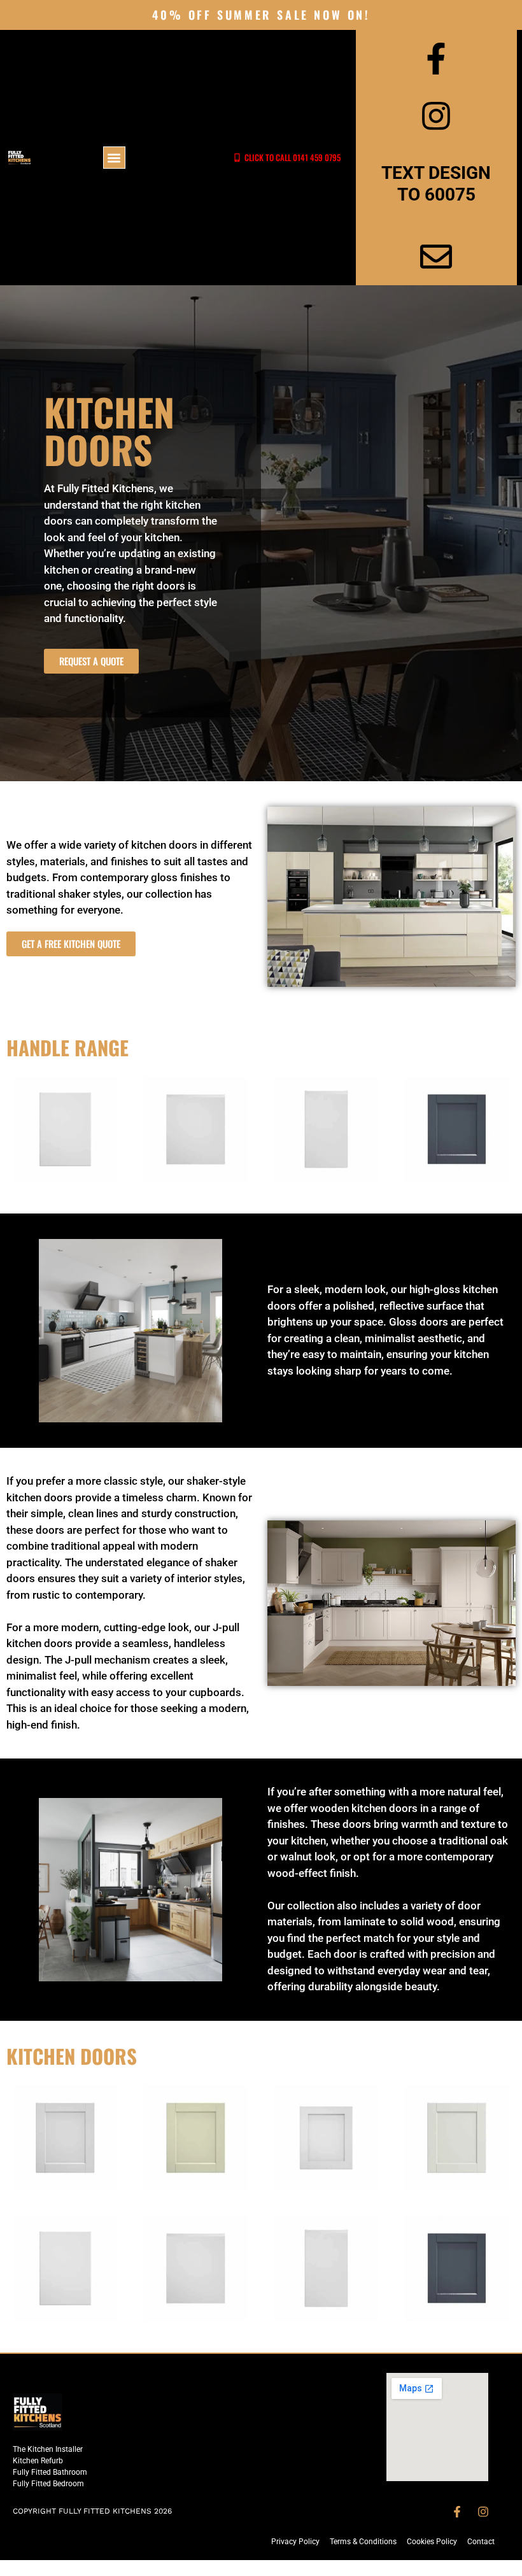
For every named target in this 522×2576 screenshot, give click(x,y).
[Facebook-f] (457, 2512)
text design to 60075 (436, 184)
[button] (114, 158)
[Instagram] (483, 2512)
